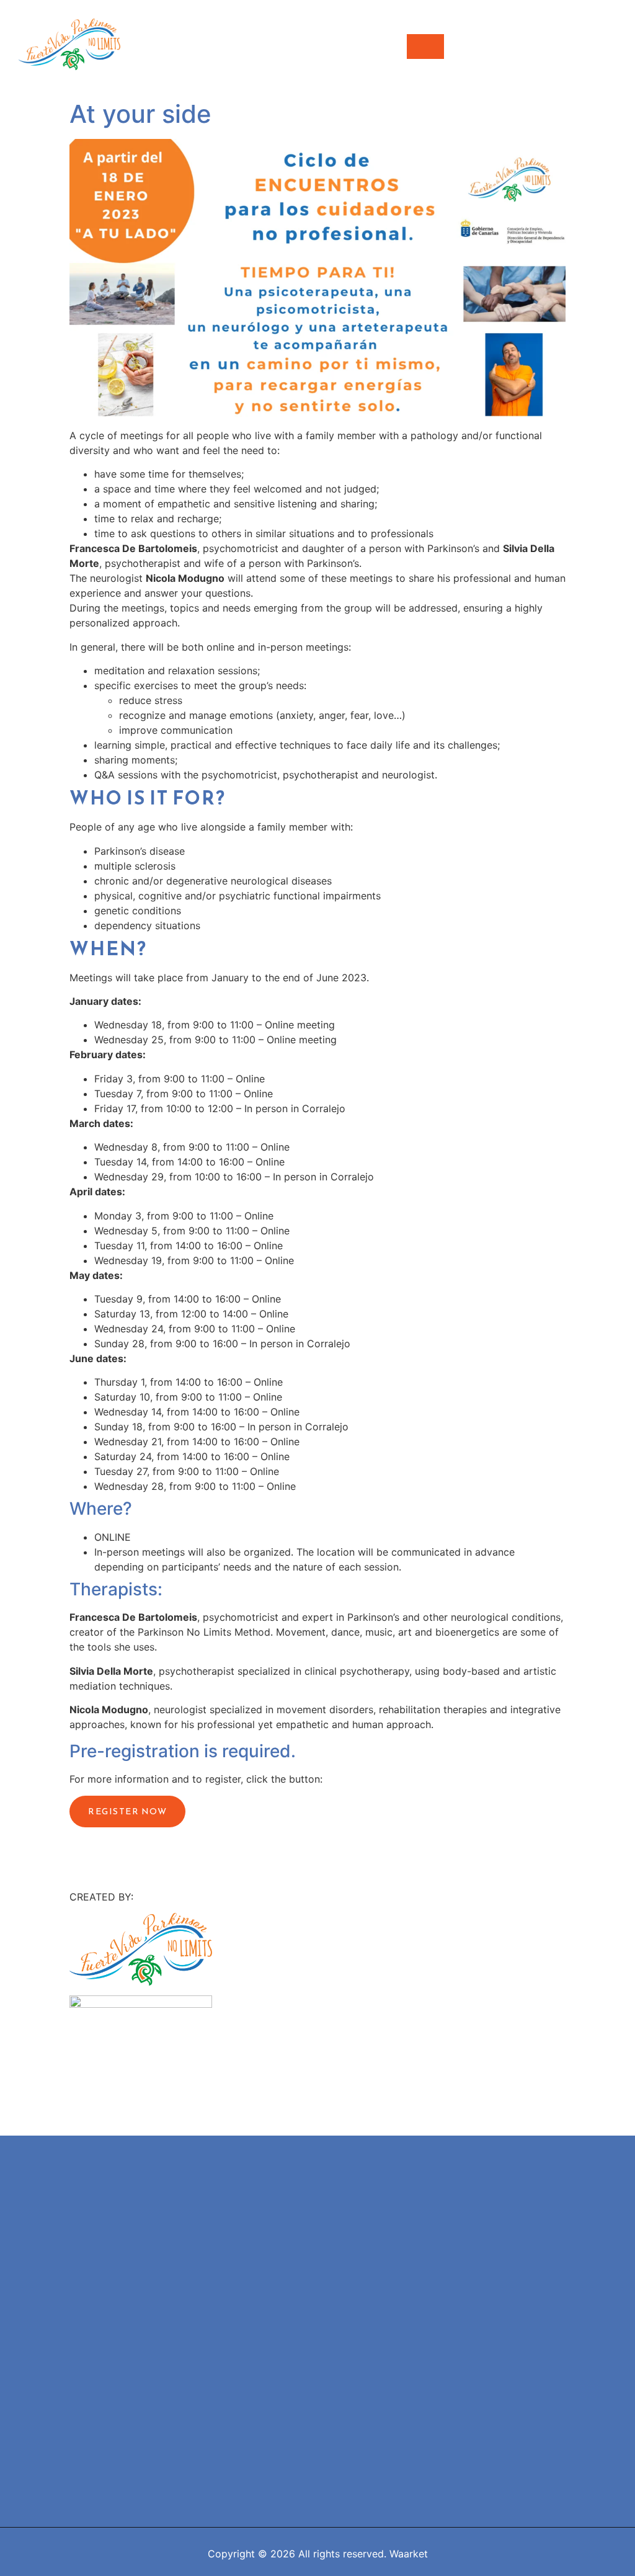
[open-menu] (425, 47)
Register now (127, 1812)
